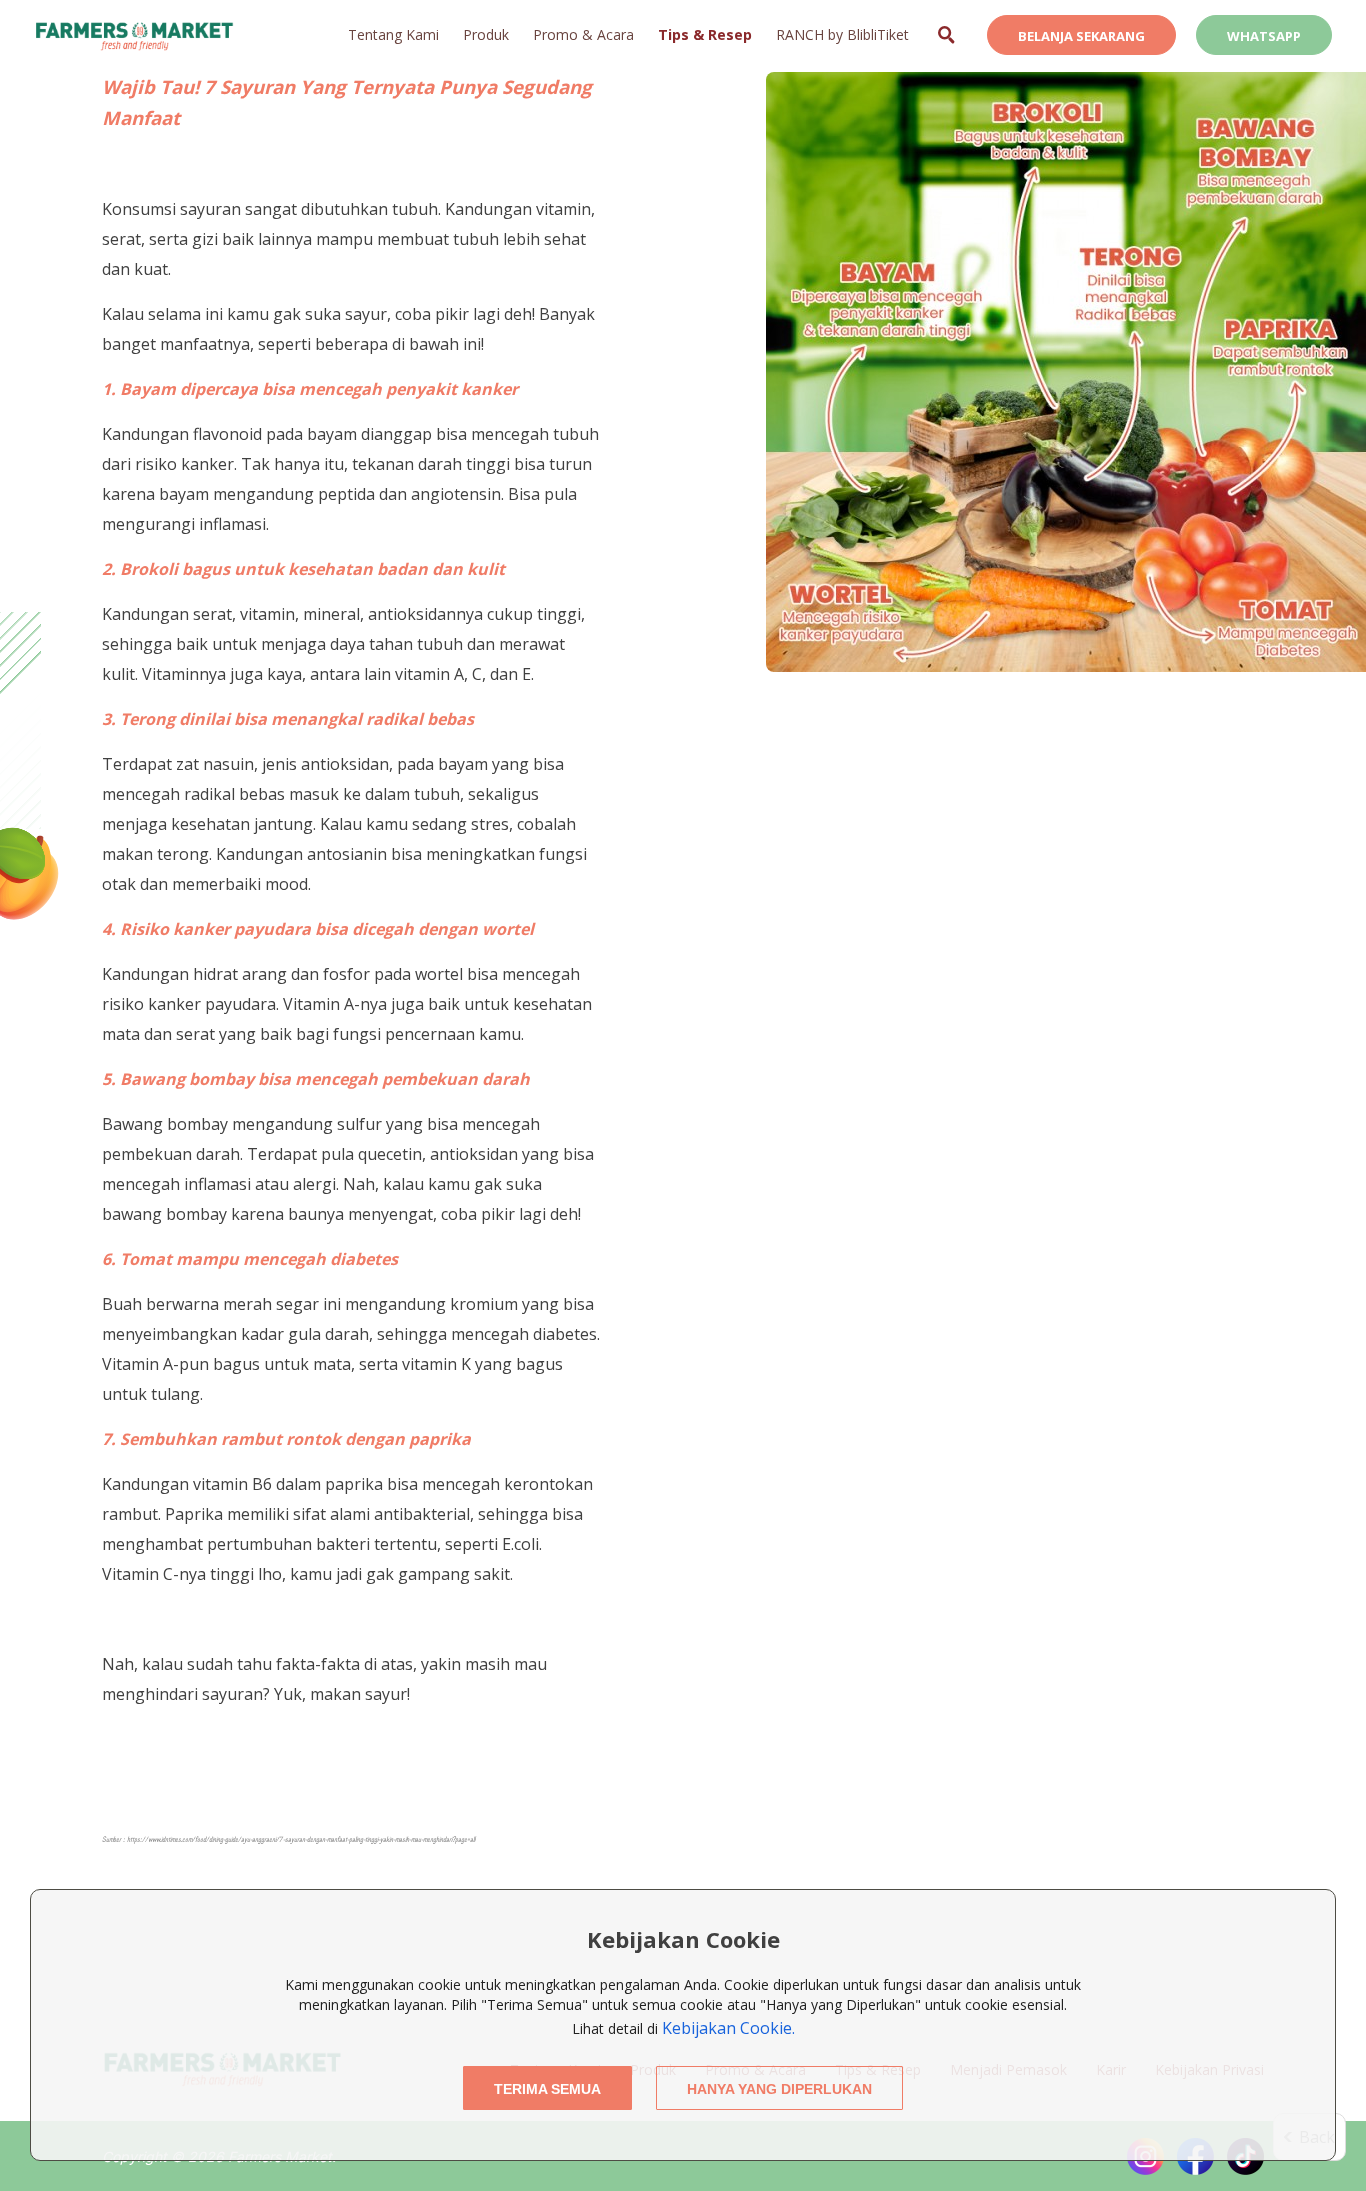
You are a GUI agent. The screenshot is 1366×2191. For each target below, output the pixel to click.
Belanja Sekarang (1081, 36)
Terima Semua (547, 2089)
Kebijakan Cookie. (728, 2028)
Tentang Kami (393, 34)
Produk (486, 34)
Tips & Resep (705, 34)
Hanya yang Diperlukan (779, 2089)
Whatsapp (1264, 36)
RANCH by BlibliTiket (842, 34)
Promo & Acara (583, 34)
